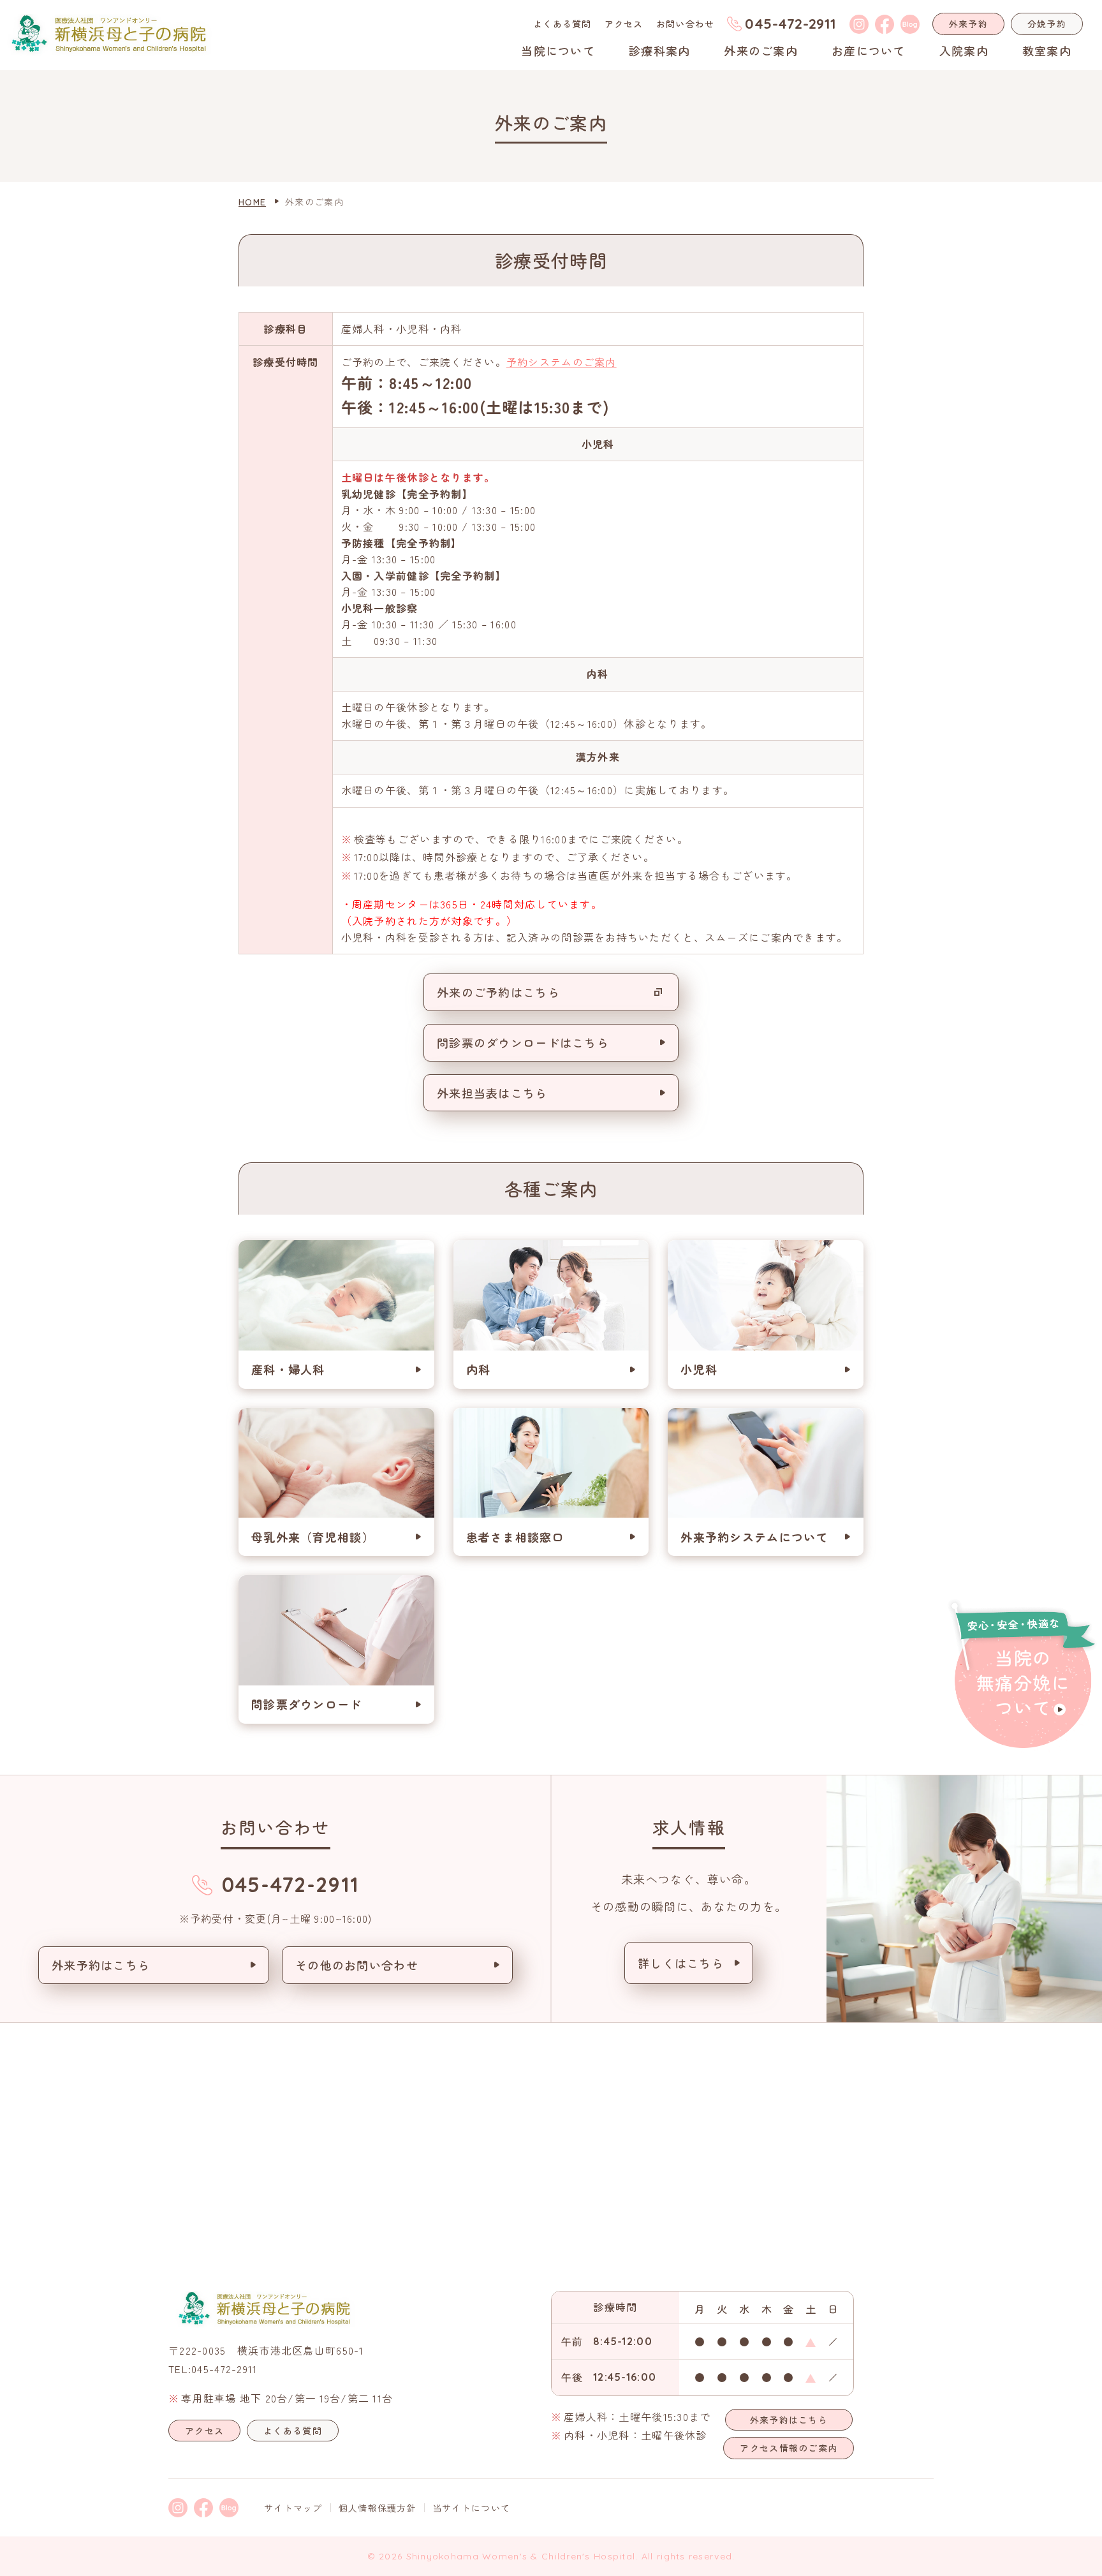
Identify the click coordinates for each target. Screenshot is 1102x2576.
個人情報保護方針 (378, 2508)
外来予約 (968, 24)
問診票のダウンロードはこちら (523, 1042)
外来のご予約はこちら (498, 992)
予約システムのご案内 (562, 362)
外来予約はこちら (101, 1965)
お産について (869, 50)
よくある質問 (562, 24)
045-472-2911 (790, 24)
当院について (558, 50)
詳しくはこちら (681, 1963)
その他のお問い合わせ (357, 1965)
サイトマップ (293, 2508)
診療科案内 (659, 50)
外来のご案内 (761, 50)
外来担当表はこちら (492, 1093)
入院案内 (964, 50)
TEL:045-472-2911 (213, 2369)
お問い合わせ (686, 24)
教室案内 (1047, 50)
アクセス (624, 24)
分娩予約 (1047, 24)
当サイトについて (471, 2508)
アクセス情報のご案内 (789, 2448)
